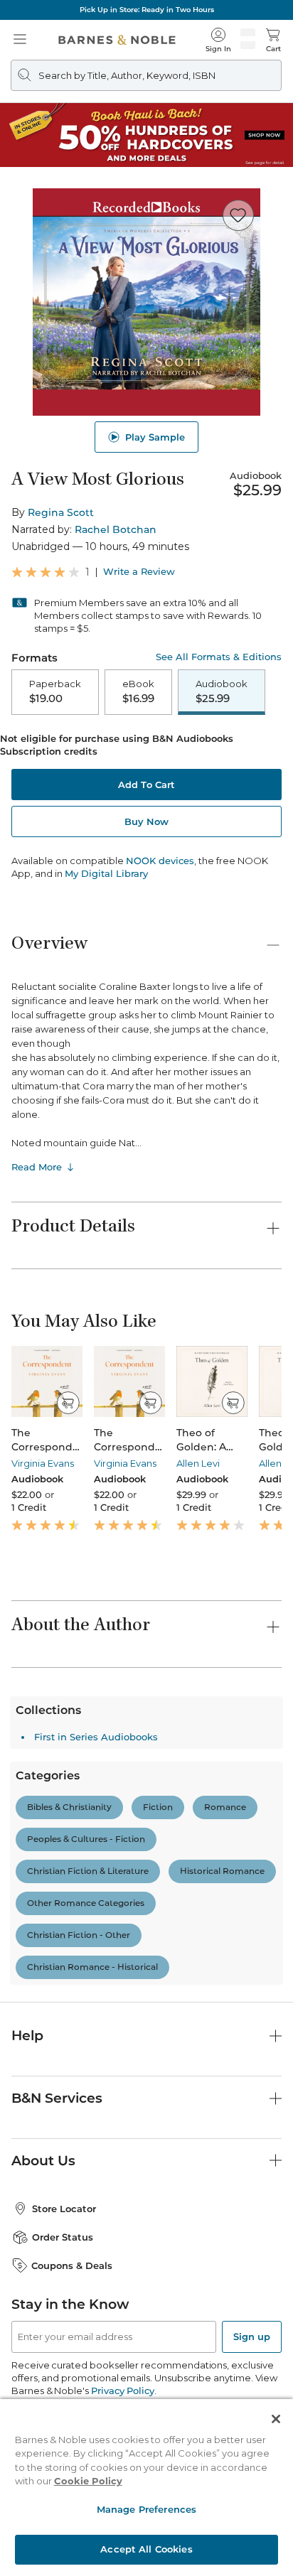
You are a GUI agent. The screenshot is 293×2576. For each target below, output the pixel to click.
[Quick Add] (68, 1403)
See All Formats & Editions (219, 657)
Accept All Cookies (146, 2549)
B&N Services (57, 2392)
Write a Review (139, 572)
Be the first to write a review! (146, 1926)
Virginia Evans (43, 1463)
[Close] (276, 2419)
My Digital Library (106, 873)
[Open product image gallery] (146, 302)
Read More (37, 1167)
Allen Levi (198, 1463)
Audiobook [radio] (222, 691)
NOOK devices (160, 861)
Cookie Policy (88, 2481)
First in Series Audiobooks (96, 2031)
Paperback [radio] (55, 691)
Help (27, 2330)
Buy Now (146, 821)
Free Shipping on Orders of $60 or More (146, 10)
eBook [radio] (138, 691)
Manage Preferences (146, 2509)
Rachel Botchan (116, 529)
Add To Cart (146, 785)
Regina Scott (61, 512)
